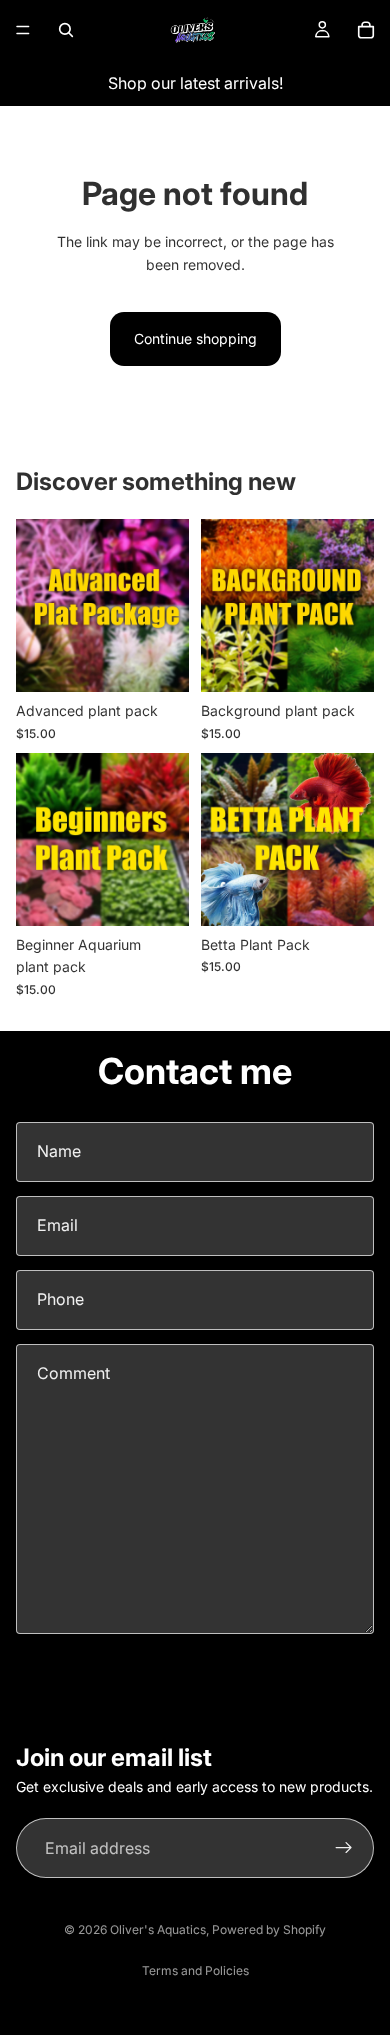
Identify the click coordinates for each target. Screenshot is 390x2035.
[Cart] (366, 30)
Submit (63, 1674)
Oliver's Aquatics (158, 1929)
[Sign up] (344, 1849)
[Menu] (23, 30)
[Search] (66, 30)
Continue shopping (195, 338)
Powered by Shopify (269, 1929)
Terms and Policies (195, 1970)
